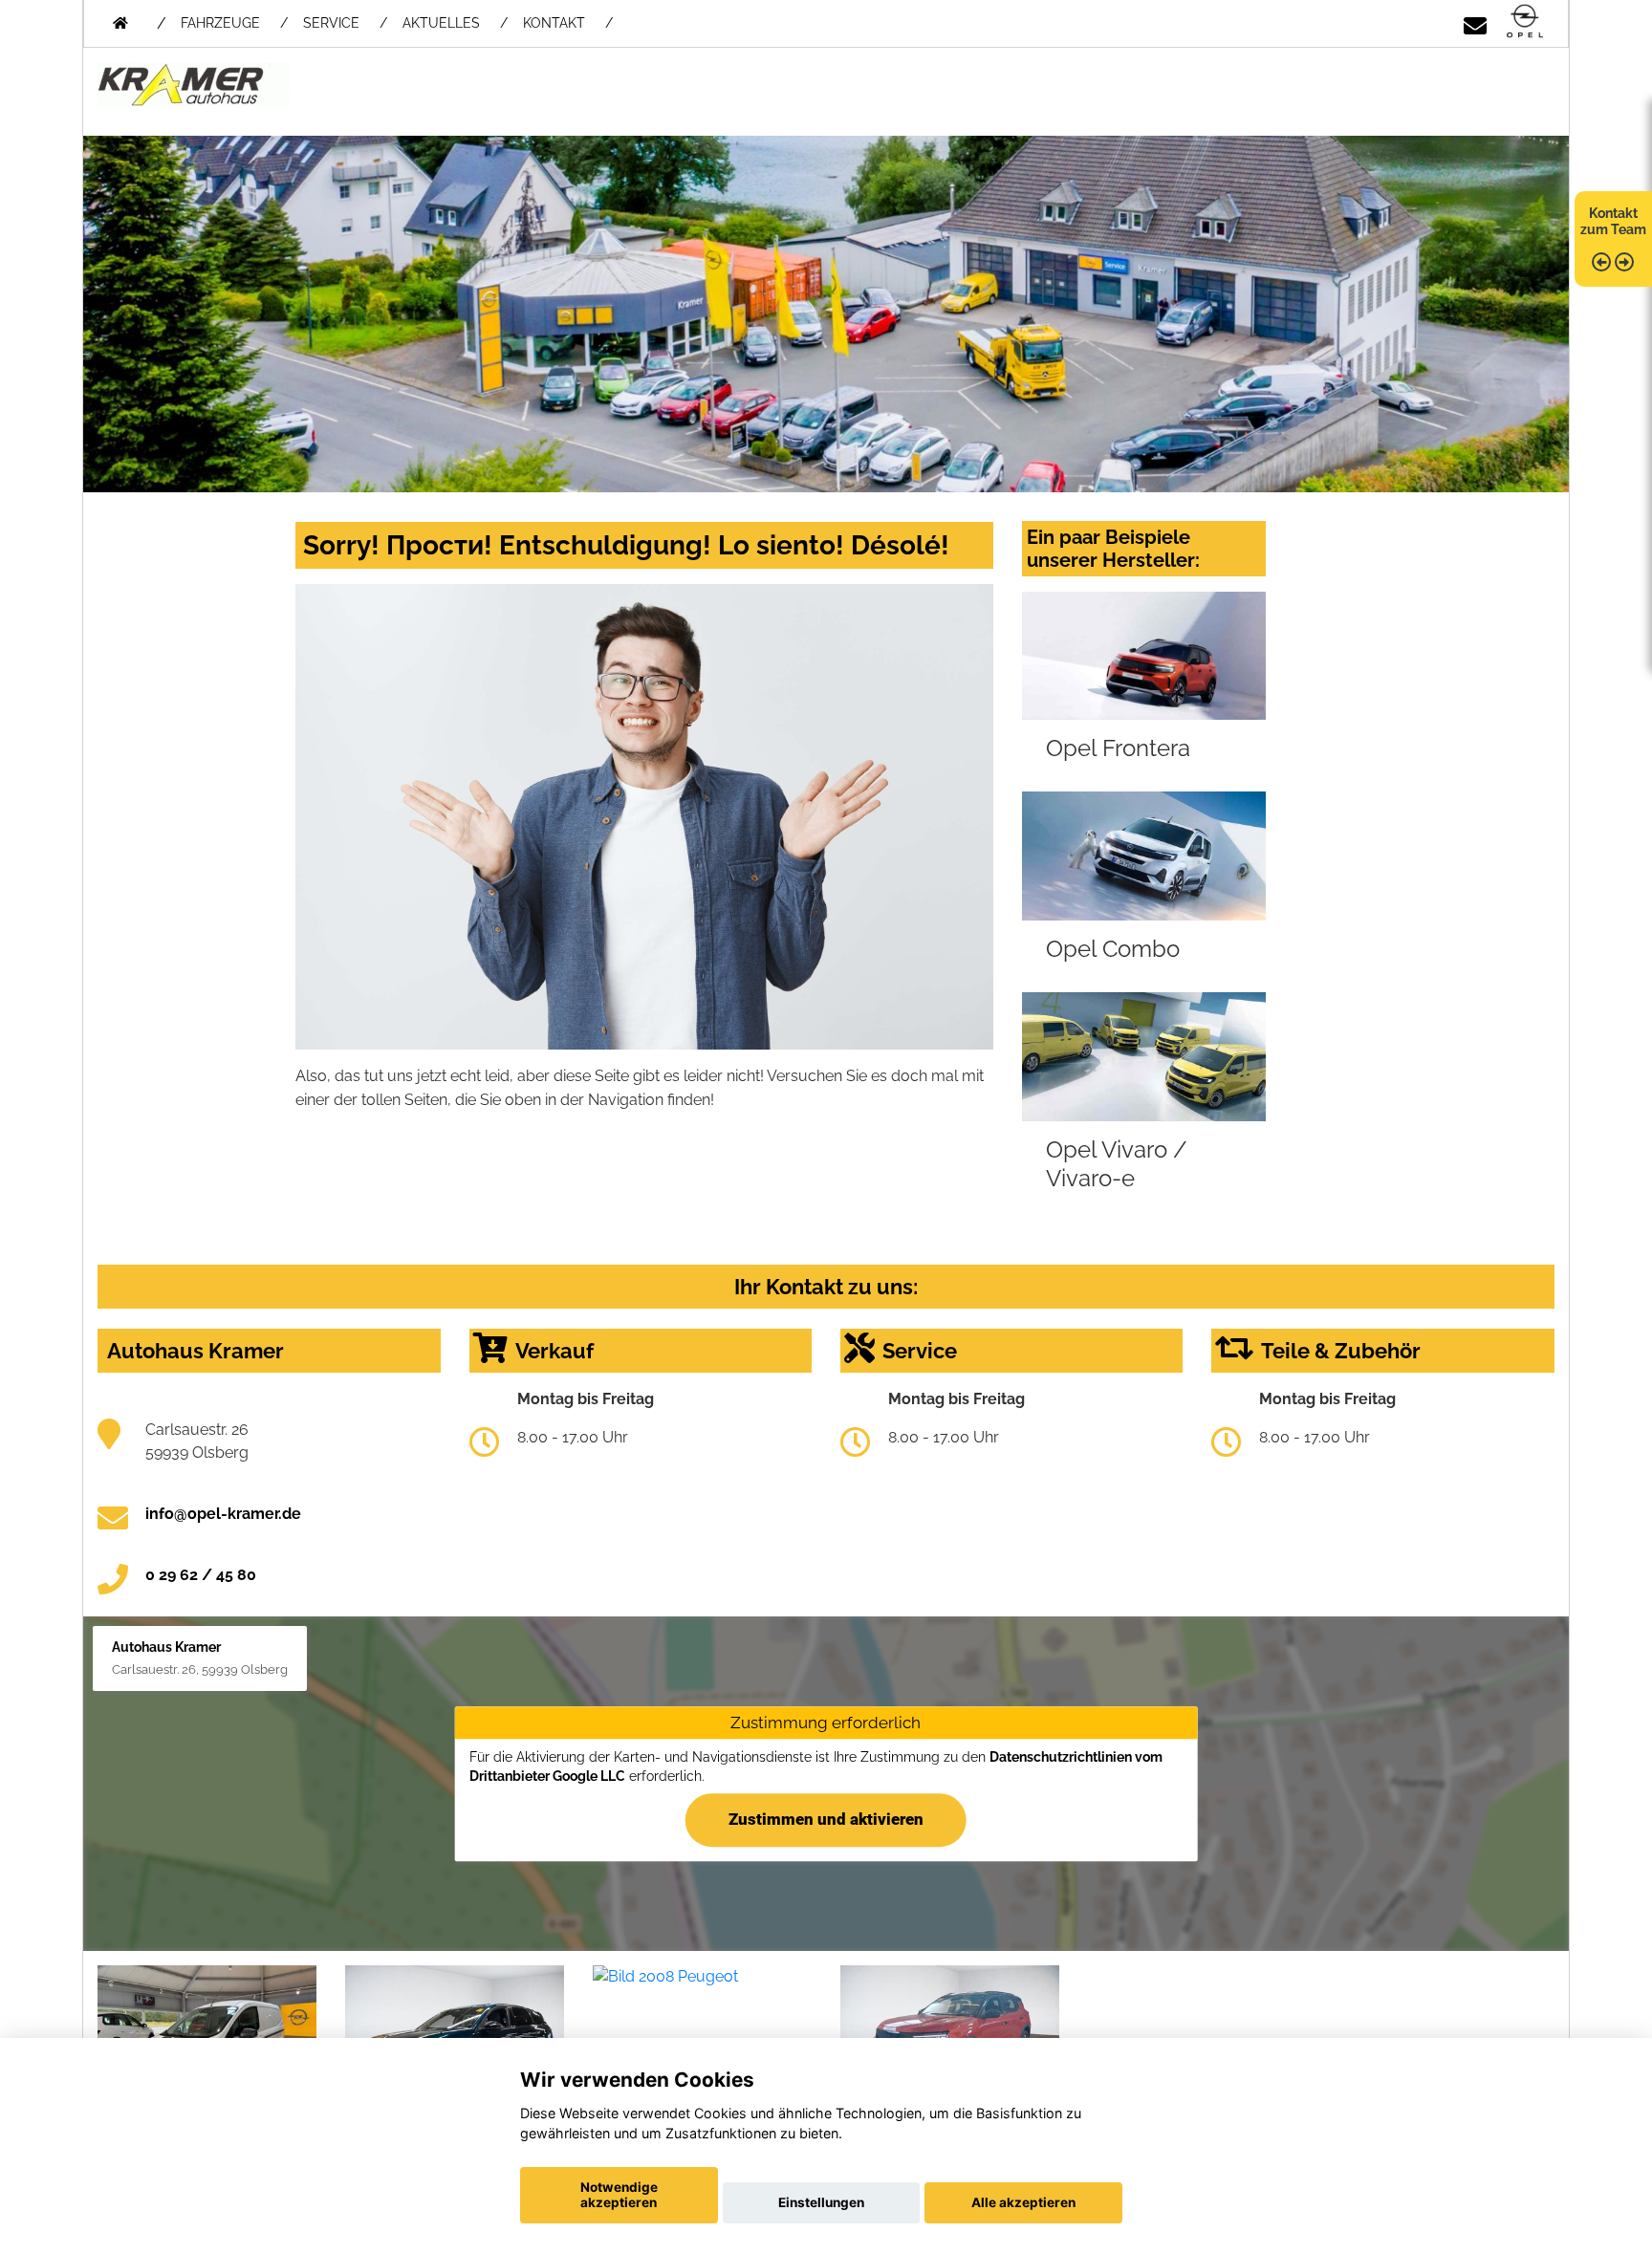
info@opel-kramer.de (223, 1514)
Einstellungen (821, 2202)
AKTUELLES (441, 23)
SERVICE (331, 23)
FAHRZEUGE (220, 23)
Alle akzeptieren (1023, 2202)
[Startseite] (1525, 22)
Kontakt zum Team (1613, 221)
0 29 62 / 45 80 (201, 1575)
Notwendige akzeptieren (619, 2195)
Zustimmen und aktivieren (826, 1819)
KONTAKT (554, 23)
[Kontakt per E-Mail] (1475, 22)
